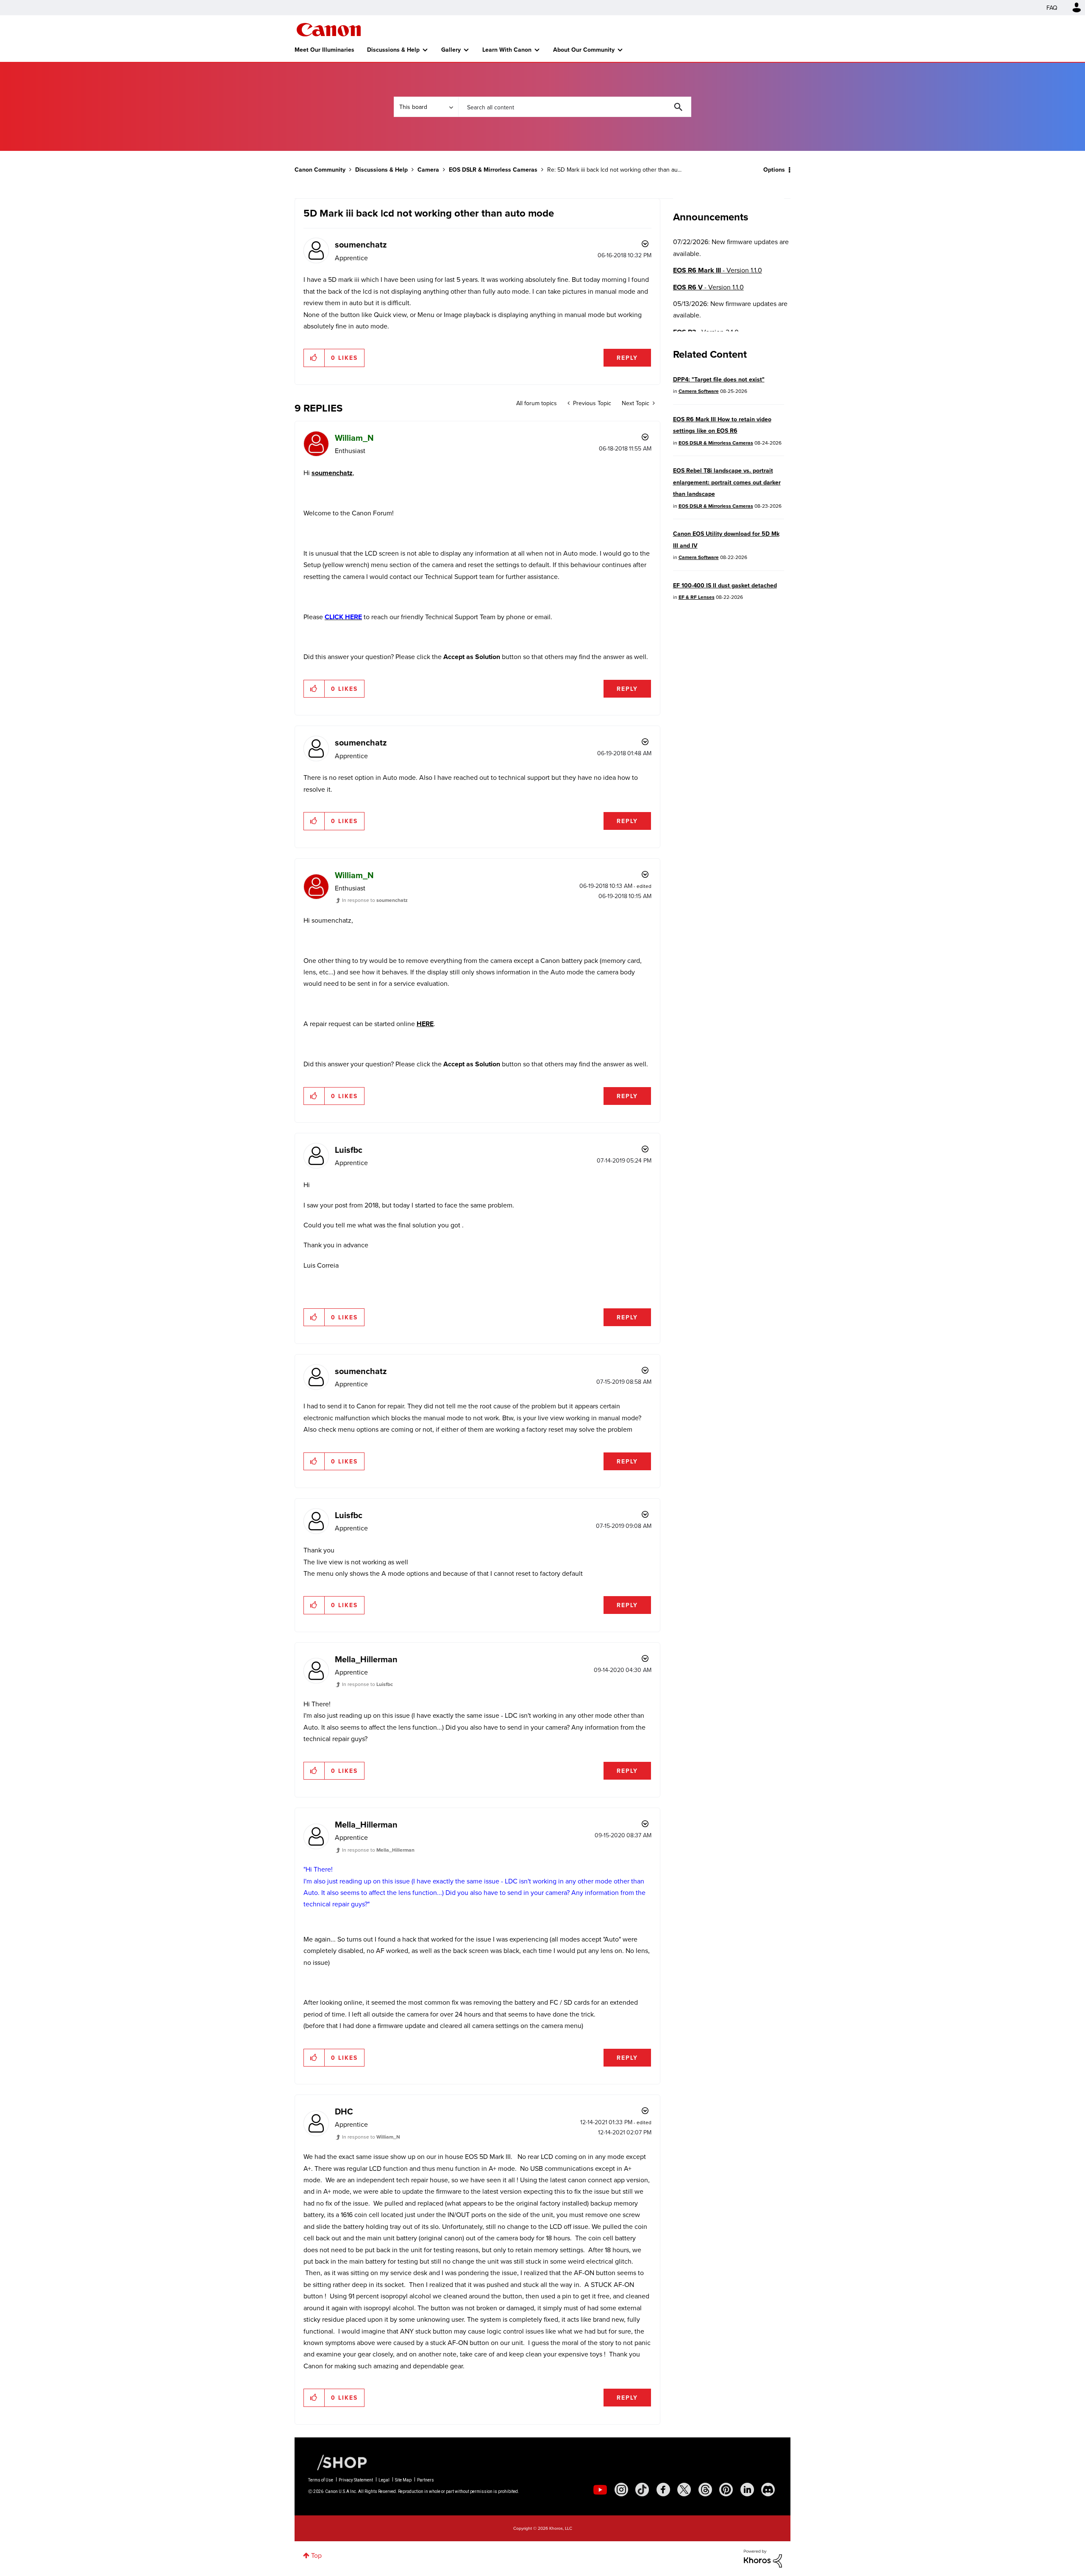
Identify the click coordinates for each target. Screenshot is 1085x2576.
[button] (660, 1218)
